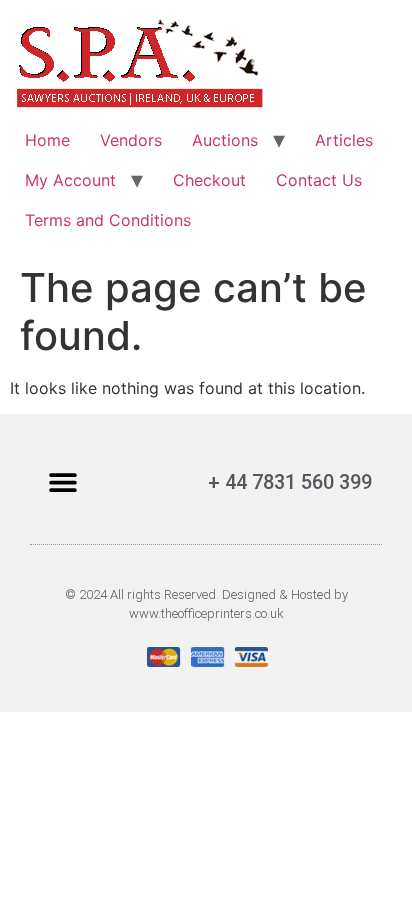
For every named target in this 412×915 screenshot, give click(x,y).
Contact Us (319, 180)
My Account (70, 180)
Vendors (131, 140)
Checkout (209, 180)
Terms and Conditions (108, 220)
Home (47, 140)
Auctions (225, 140)
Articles (344, 140)
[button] (62, 481)
